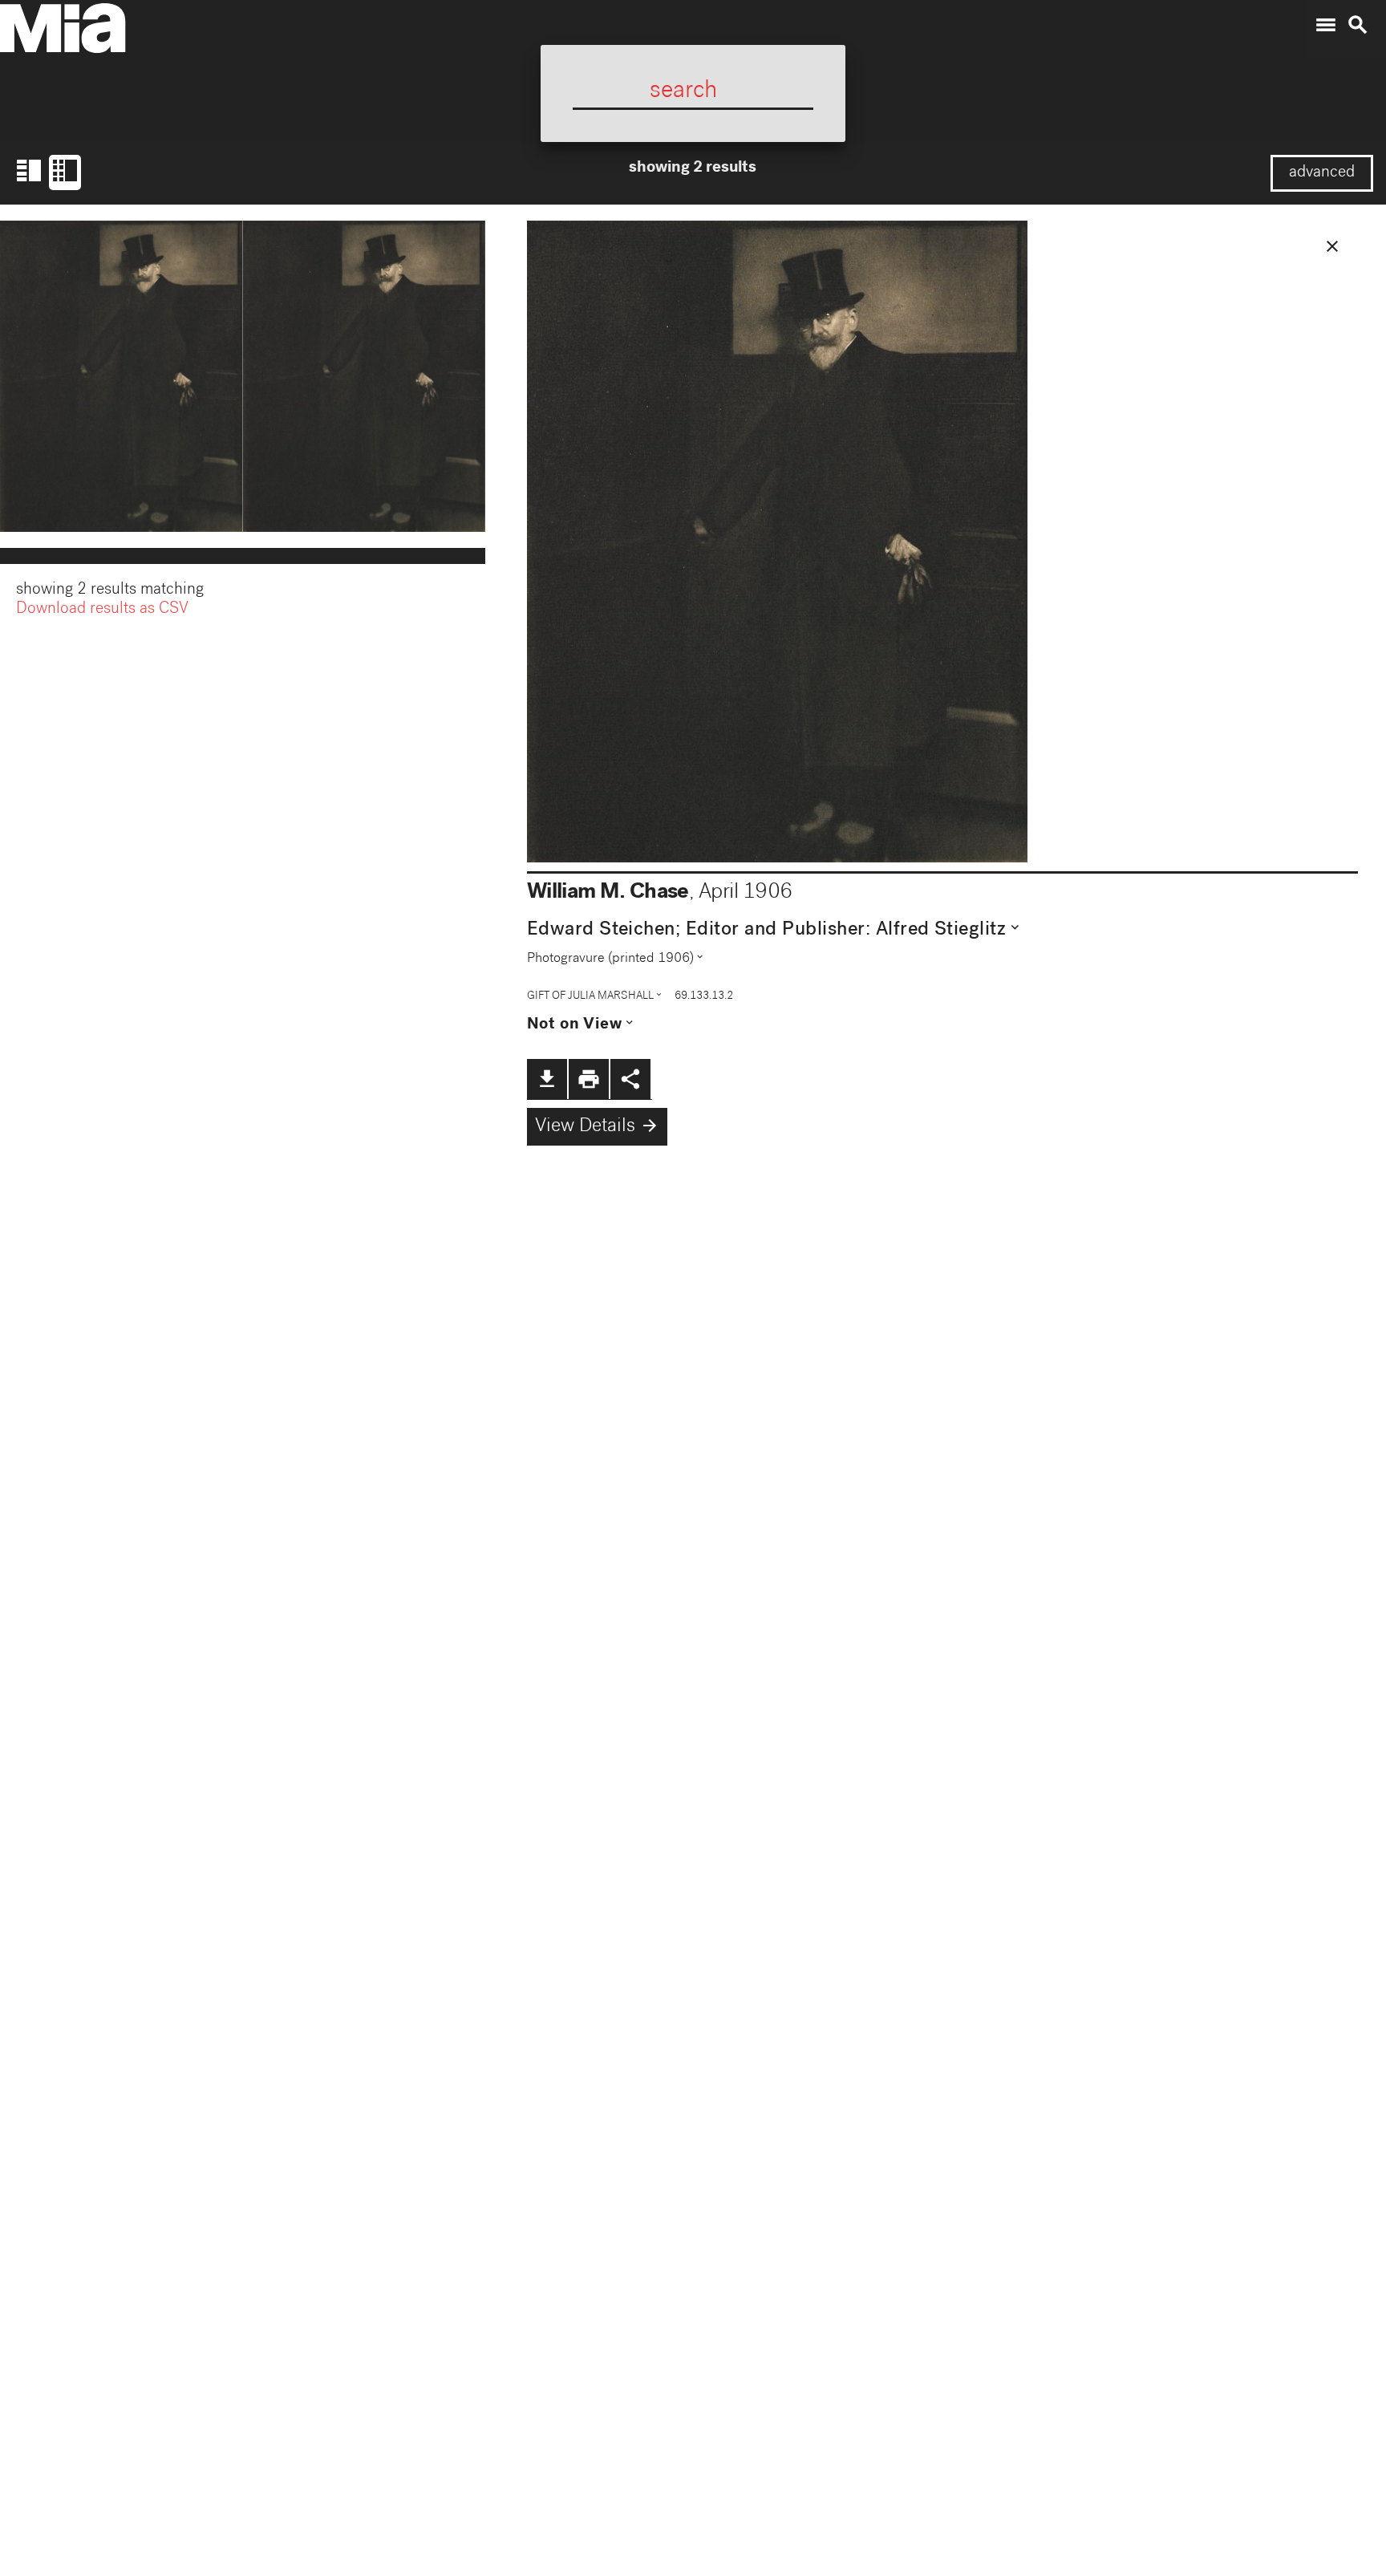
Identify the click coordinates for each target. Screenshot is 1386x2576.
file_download (547, 1079)
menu (1326, 25)
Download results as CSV (102, 610)
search (1358, 25)
